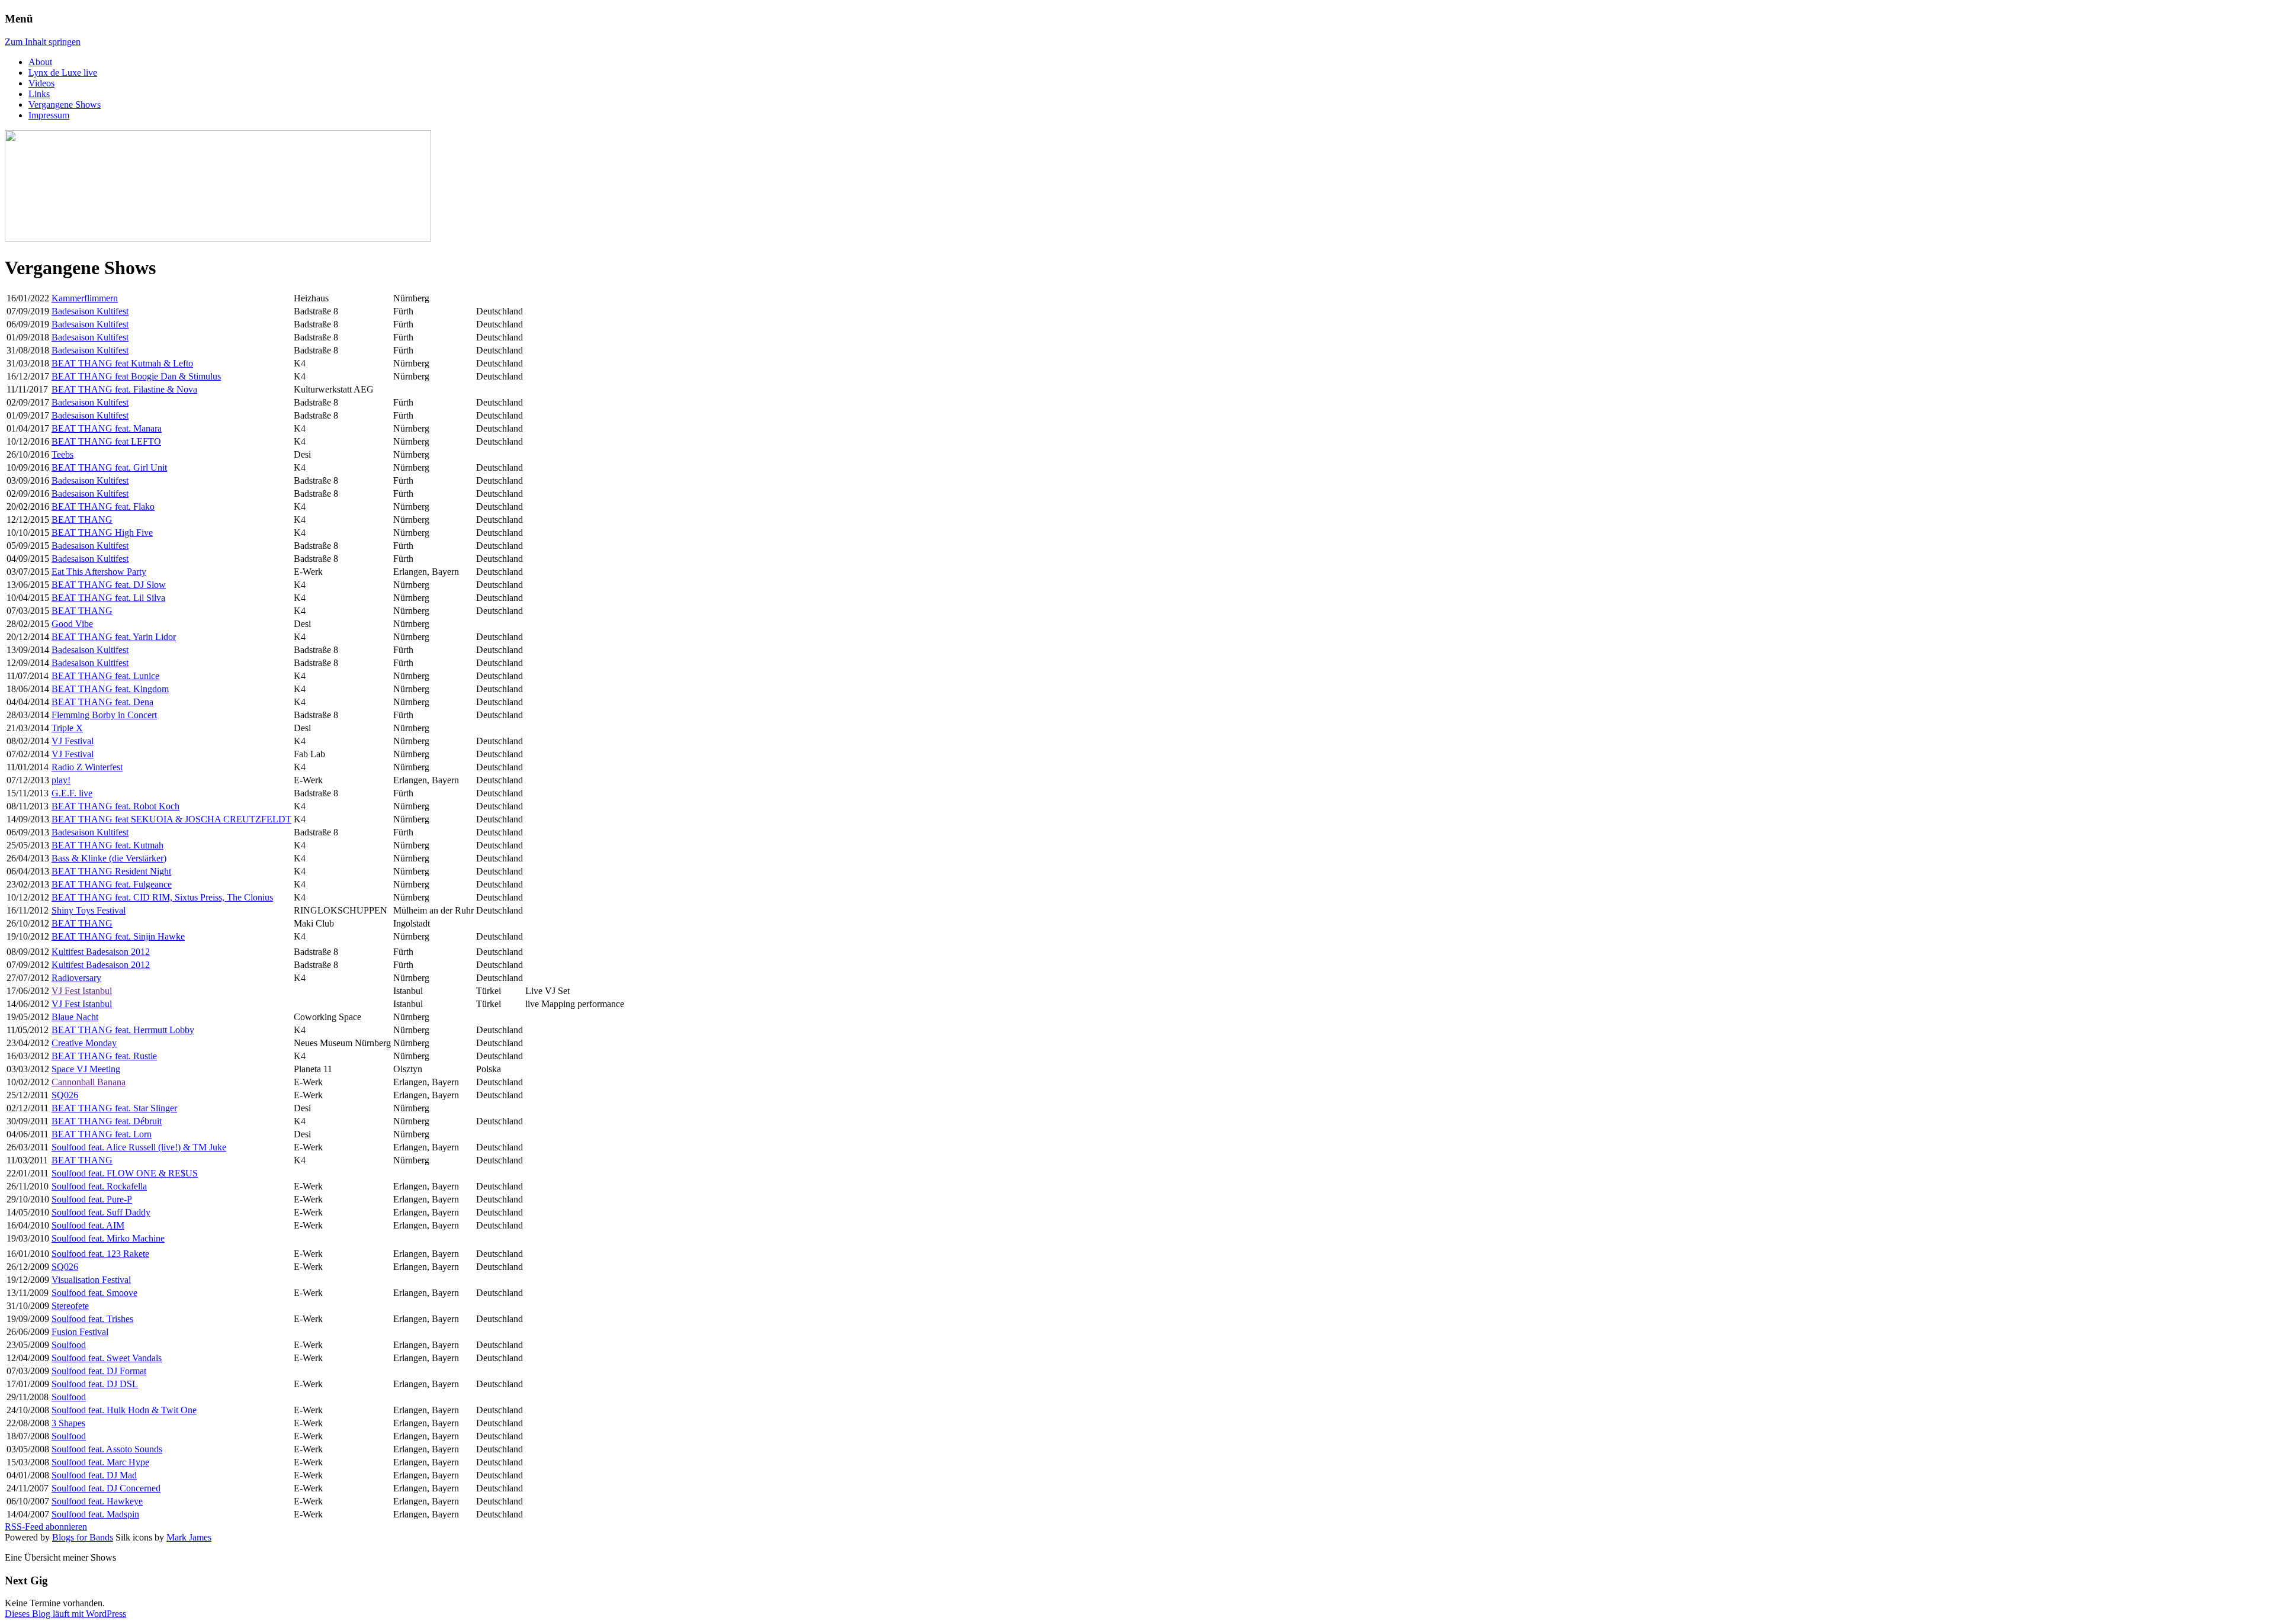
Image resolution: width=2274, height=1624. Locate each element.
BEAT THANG (82, 520)
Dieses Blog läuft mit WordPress (65, 1614)
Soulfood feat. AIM (88, 1225)
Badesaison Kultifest (90, 311)
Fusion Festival (80, 1332)
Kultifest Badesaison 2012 (101, 952)
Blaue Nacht (75, 1017)
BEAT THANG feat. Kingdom (110, 689)
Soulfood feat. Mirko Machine (108, 1238)
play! (61, 780)
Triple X (67, 728)
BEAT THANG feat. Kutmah (107, 845)
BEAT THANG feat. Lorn (102, 1134)
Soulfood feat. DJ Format (99, 1371)
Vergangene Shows (65, 104)
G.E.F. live (72, 793)
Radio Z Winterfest (87, 767)
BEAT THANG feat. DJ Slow (109, 585)
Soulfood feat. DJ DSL (95, 1384)
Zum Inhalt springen (43, 42)
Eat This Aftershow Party (99, 572)
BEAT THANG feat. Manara (107, 428)
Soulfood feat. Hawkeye (97, 1501)
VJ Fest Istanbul (82, 991)
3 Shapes (68, 1423)
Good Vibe (72, 624)
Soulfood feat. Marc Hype (100, 1462)
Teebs (62, 454)
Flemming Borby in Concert (104, 715)
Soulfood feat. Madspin (95, 1514)
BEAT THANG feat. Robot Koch (115, 806)
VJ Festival (73, 741)
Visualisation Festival (91, 1280)
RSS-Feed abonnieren (46, 1527)
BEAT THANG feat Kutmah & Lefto (122, 363)
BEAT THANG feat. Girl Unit (109, 467)
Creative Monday (84, 1043)
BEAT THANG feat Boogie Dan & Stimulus (136, 376)
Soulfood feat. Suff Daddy (101, 1212)
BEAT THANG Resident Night (111, 871)
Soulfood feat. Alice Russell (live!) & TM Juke (139, 1147)
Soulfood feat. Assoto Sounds (107, 1449)
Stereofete (70, 1306)
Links (39, 94)
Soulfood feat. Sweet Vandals (107, 1358)
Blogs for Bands (83, 1537)
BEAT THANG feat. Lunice (105, 676)
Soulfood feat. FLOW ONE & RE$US (125, 1173)
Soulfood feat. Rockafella (99, 1186)
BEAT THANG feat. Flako (103, 507)
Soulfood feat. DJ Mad (94, 1475)
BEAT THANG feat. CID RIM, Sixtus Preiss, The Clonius (162, 897)
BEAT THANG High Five (102, 533)
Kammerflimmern (85, 298)
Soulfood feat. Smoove (94, 1293)
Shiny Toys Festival (89, 910)
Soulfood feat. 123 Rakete (100, 1254)
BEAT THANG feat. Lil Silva (108, 598)
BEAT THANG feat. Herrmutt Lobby (123, 1030)
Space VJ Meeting (86, 1069)
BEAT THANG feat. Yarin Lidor (114, 637)
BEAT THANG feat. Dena (102, 702)
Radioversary (76, 978)
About (40, 62)
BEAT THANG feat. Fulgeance (112, 884)
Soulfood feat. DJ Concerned (106, 1488)
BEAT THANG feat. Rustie (104, 1056)
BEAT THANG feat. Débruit (107, 1121)
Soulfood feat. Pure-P (92, 1199)
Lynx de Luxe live (63, 73)
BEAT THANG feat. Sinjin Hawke (118, 936)
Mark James (189, 1537)
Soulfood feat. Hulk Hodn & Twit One (124, 1410)
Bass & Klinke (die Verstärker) (109, 858)
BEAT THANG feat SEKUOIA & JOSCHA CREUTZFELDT (171, 819)
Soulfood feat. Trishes (92, 1319)
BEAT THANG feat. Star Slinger (114, 1108)
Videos (41, 83)
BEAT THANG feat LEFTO (106, 441)
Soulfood (69, 1345)
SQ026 (65, 1095)
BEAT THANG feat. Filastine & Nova (124, 389)
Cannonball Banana (89, 1082)
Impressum (49, 115)
